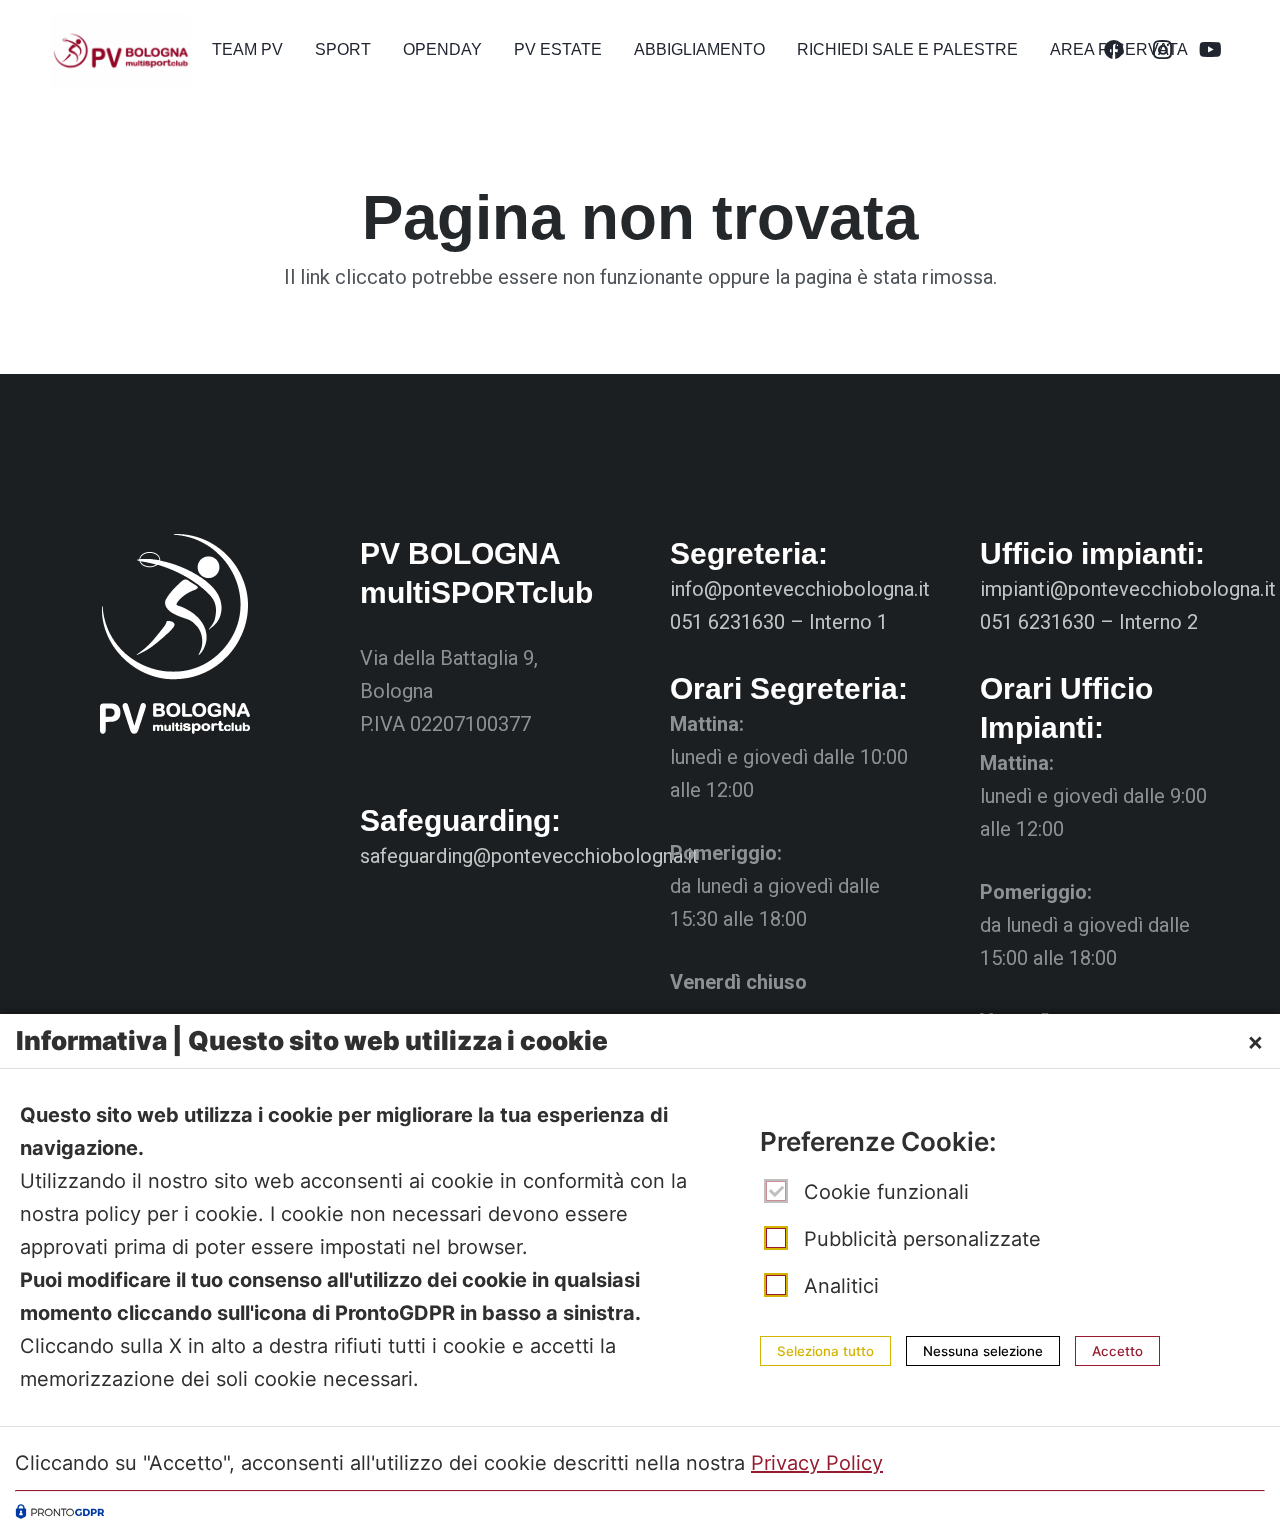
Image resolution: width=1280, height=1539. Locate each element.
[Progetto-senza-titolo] (120, 50)
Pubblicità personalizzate (922, 1239)
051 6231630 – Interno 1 (779, 622)
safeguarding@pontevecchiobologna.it (529, 856)
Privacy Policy (817, 1463)
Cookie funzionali (886, 1192)
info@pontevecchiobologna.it (800, 589)
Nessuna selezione (983, 1351)
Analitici (841, 1286)
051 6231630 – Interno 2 (1089, 622)
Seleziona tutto (825, 1351)
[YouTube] (1210, 50)
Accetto (1117, 1351)
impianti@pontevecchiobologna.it (1128, 589)
